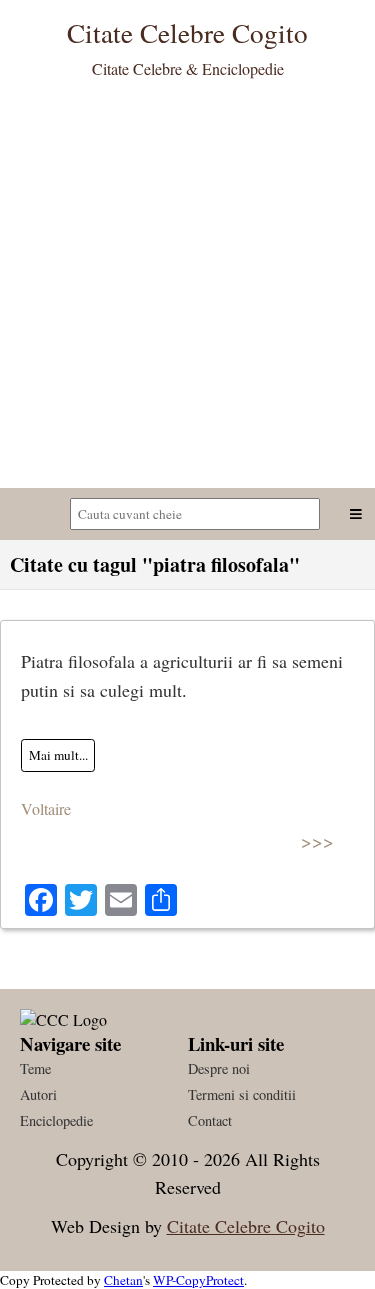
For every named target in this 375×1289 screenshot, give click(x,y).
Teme (35, 1068)
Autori (38, 1094)
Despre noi (219, 1068)
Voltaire (46, 808)
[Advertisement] (187, 290)
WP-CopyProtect (198, 1280)
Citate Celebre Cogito (246, 1226)
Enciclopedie (56, 1120)
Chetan (123, 1280)
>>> (317, 840)
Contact (210, 1120)
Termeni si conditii (242, 1094)
